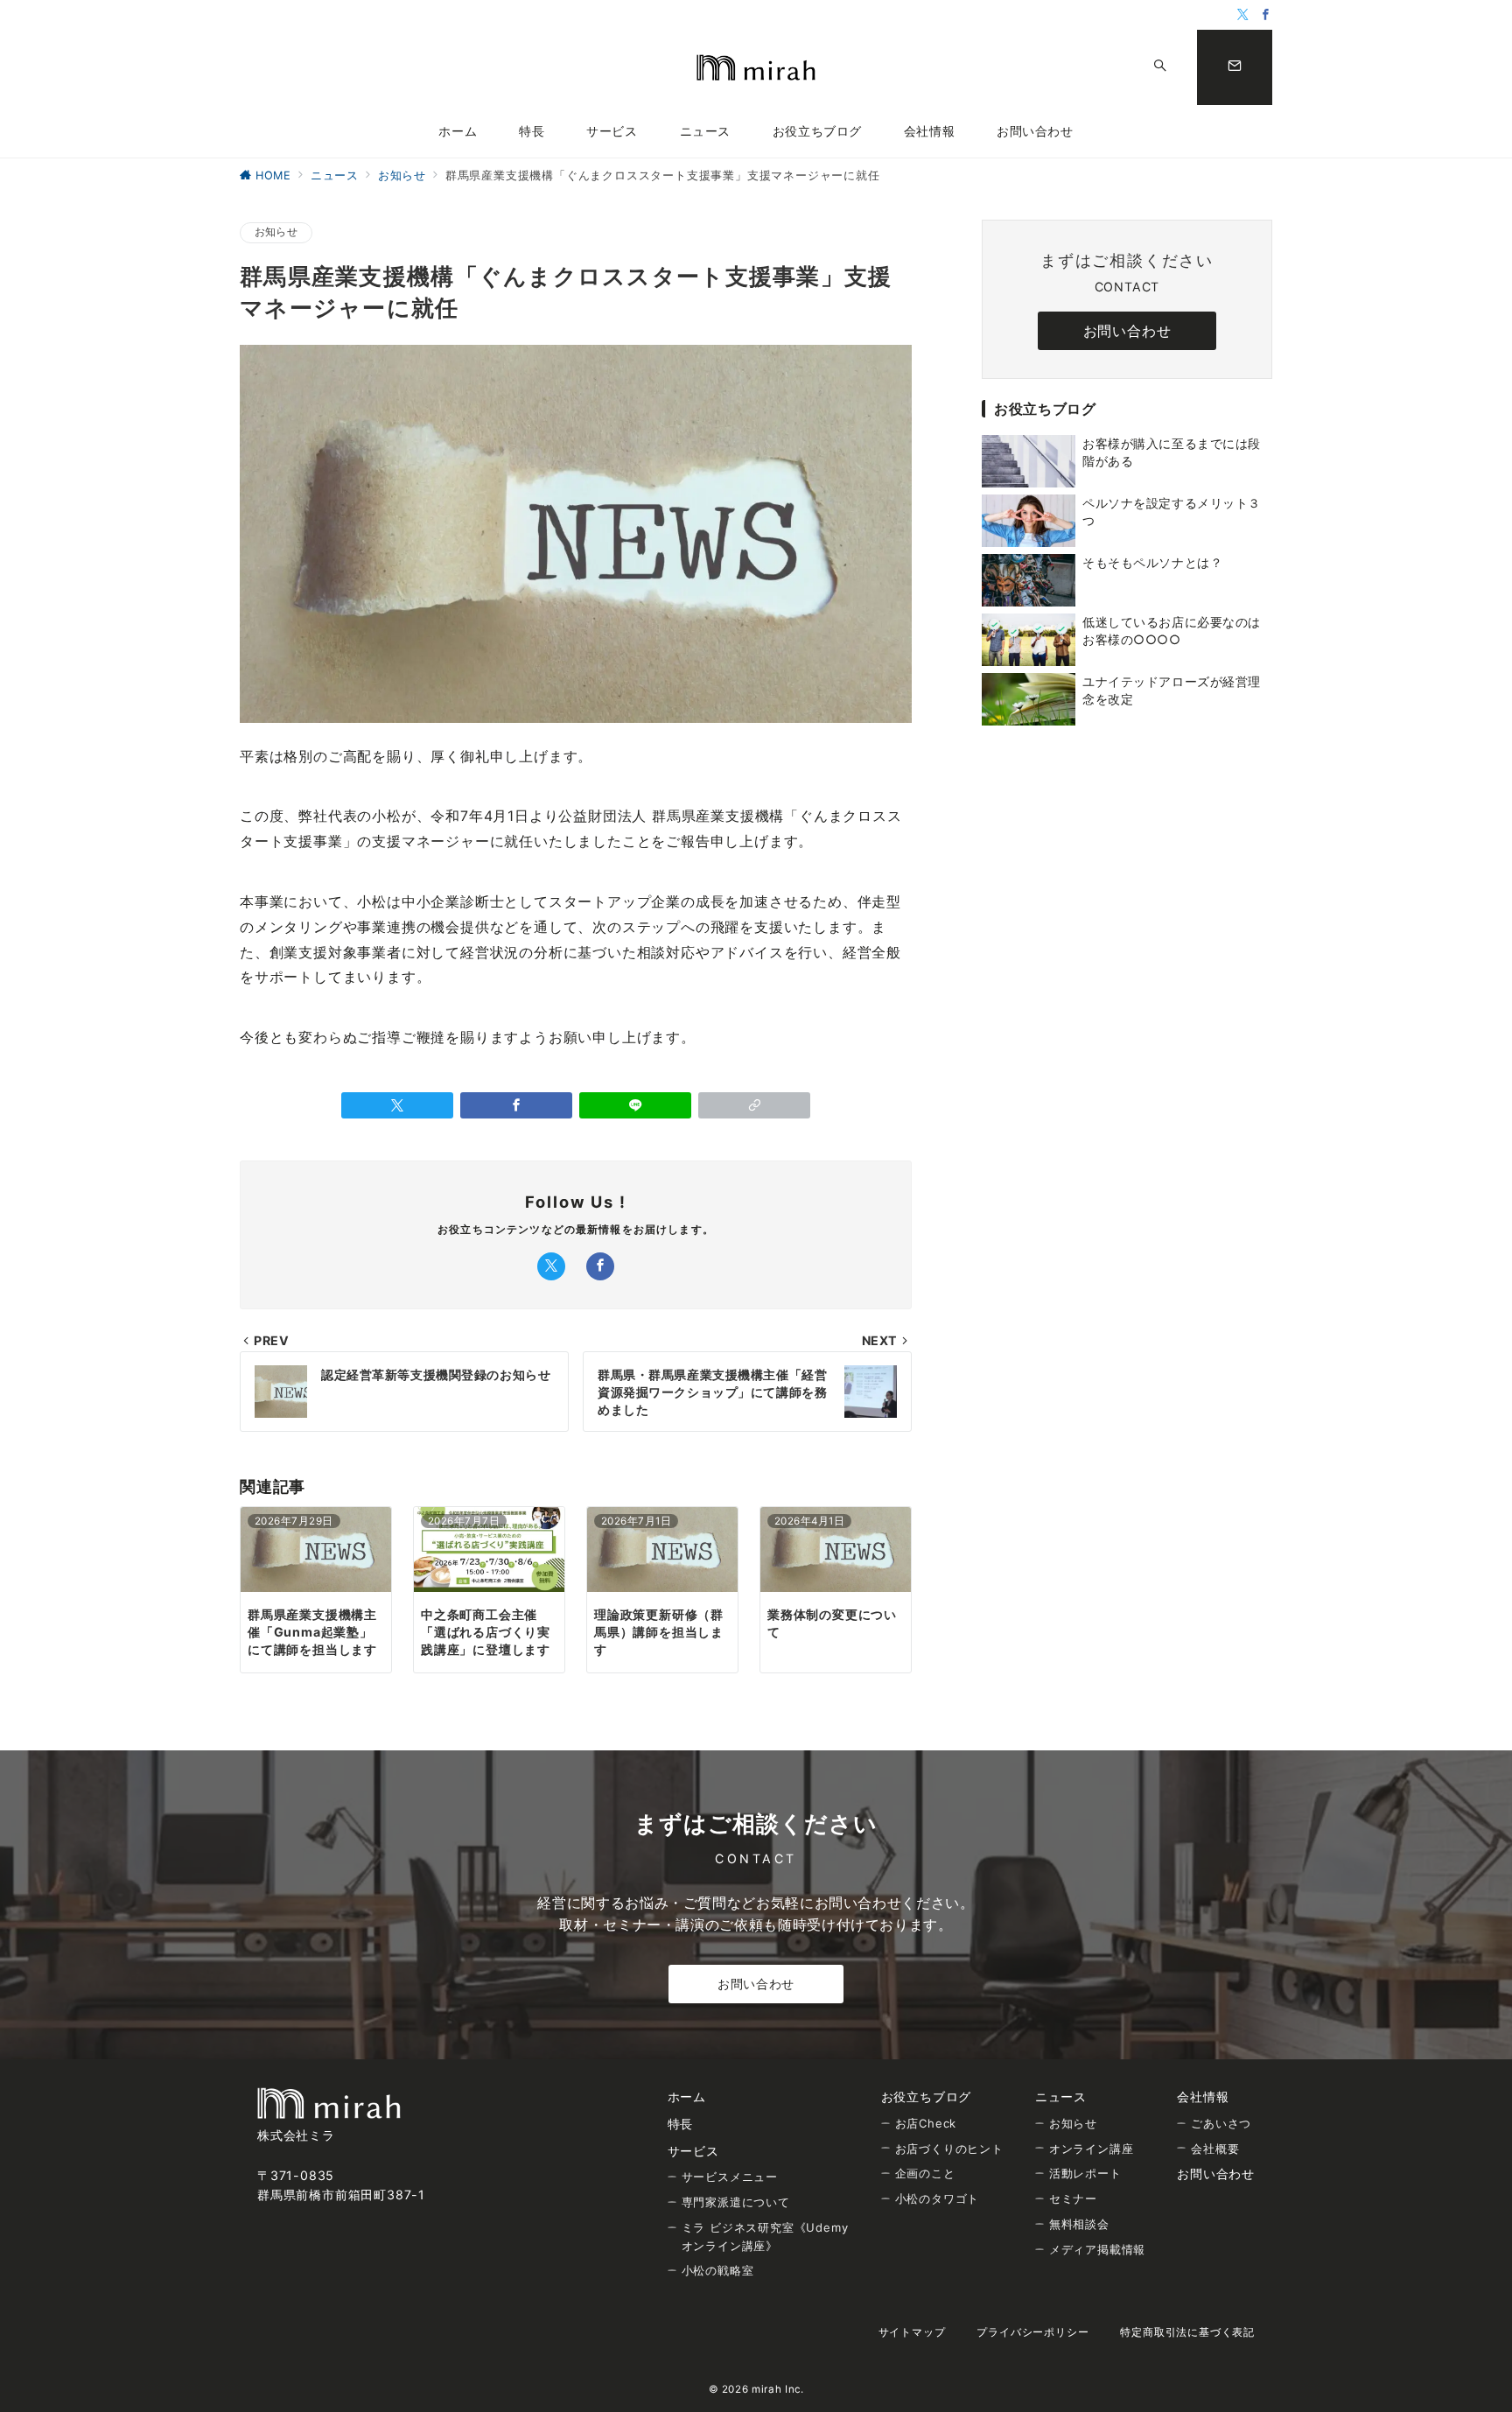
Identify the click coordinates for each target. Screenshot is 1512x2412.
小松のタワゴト (938, 2198)
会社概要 (1215, 2149)
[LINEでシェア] (635, 1105)
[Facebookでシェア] (516, 1105)
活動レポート (1085, 2173)
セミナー (1073, 2198)
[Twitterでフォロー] (1243, 15)
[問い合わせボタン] (1235, 67)
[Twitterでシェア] (397, 1105)
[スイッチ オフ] (1160, 67)
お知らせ (276, 232)
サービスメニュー (730, 2177)
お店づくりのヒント (949, 2149)
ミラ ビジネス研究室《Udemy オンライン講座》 (765, 2237)
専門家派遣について (736, 2202)
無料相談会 (1079, 2224)
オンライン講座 (1092, 2149)
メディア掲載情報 (1097, 2249)
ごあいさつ (1221, 2123)
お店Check (926, 2123)
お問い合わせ (756, 1984)
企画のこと (925, 2173)
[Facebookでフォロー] (1266, 15)
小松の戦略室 (718, 2270)
